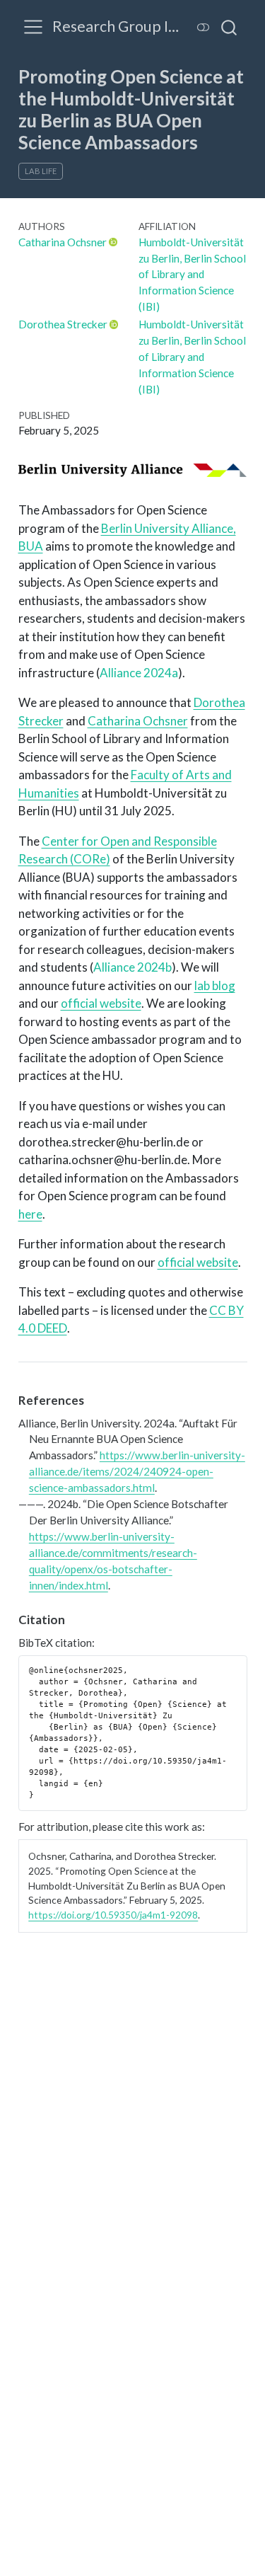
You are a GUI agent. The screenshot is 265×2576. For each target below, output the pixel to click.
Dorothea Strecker (63, 324)
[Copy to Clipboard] (239, 1660)
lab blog (215, 985)
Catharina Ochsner (63, 242)
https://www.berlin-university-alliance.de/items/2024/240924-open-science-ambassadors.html (137, 1471)
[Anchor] (92, 1399)
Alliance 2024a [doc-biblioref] (139, 673)
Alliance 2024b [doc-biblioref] (132, 967)
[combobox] (230, 27)
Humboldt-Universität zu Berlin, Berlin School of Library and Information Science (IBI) (192, 275)
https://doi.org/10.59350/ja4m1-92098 (113, 1915)
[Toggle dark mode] (204, 27)
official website (101, 1003)
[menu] (33, 27)
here (30, 1214)
